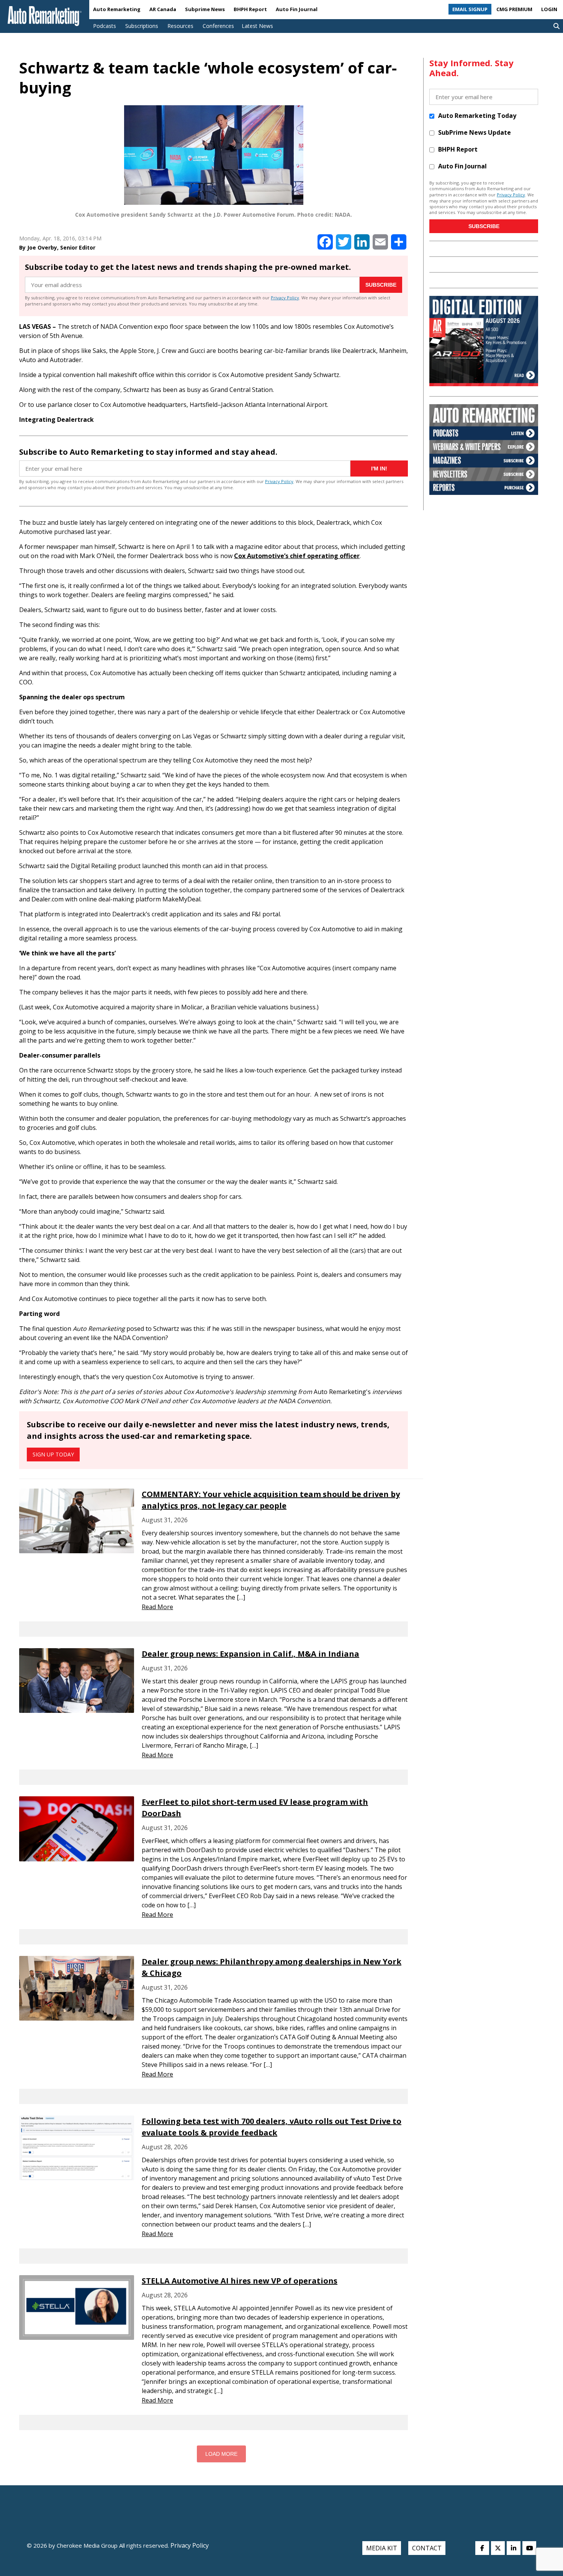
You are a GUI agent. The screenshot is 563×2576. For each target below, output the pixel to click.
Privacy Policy (285, 298)
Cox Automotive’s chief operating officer (297, 556)
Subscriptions (142, 26)
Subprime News (205, 9)
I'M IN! (379, 469)
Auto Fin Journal (297, 9)
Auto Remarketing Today (477, 116)
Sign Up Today (53, 1454)
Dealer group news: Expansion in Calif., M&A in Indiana (250, 1654)
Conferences (218, 26)
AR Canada (163, 9)
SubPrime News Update (475, 132)
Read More (157, 1607)
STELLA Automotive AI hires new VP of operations (240, 2281)
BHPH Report (250, 9)
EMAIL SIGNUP (470, 9)
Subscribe (381, 285)
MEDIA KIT (382, 2548)
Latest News (257, 26)
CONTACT (427, 2548)
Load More (221, 2454)
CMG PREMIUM (514, 9)
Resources (180, 26)
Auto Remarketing (117, 9)
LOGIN (549, 9)
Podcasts (105, 26)
